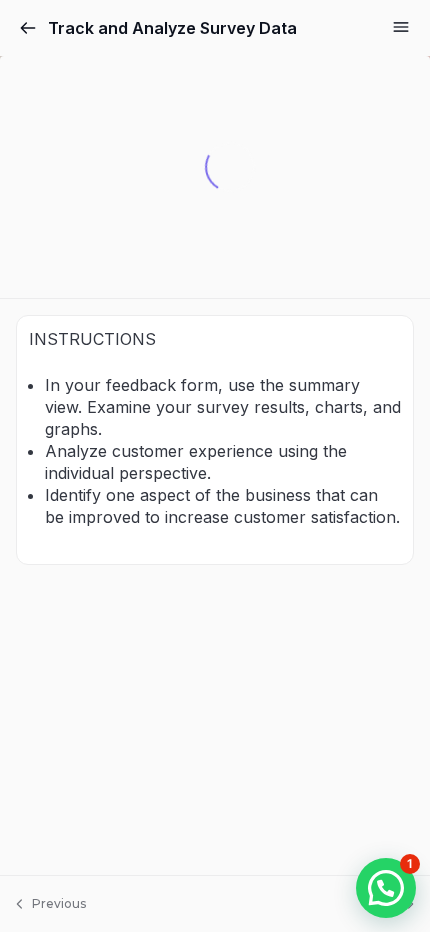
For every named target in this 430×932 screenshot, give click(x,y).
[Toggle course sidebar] (401, 27)
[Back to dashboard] (28, 28)
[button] (386, 888)
